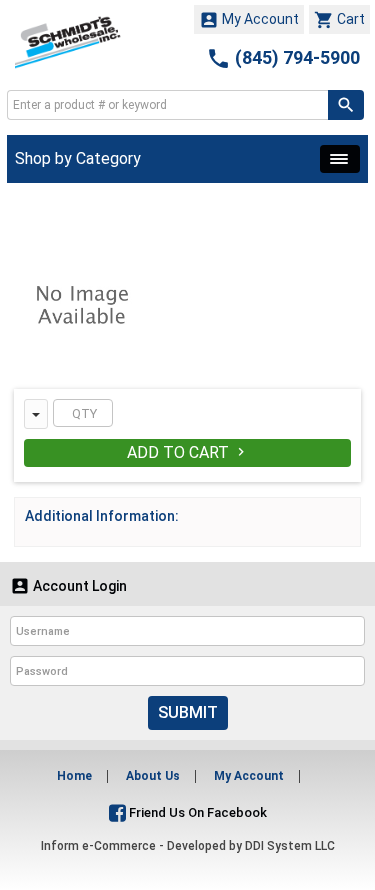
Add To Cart (188, 452)
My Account (249, 20)
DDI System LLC (290, 846)
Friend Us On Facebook (196, 812)
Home (74, 776)
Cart (339, 20)
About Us (153, 776)
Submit (188, 712)
